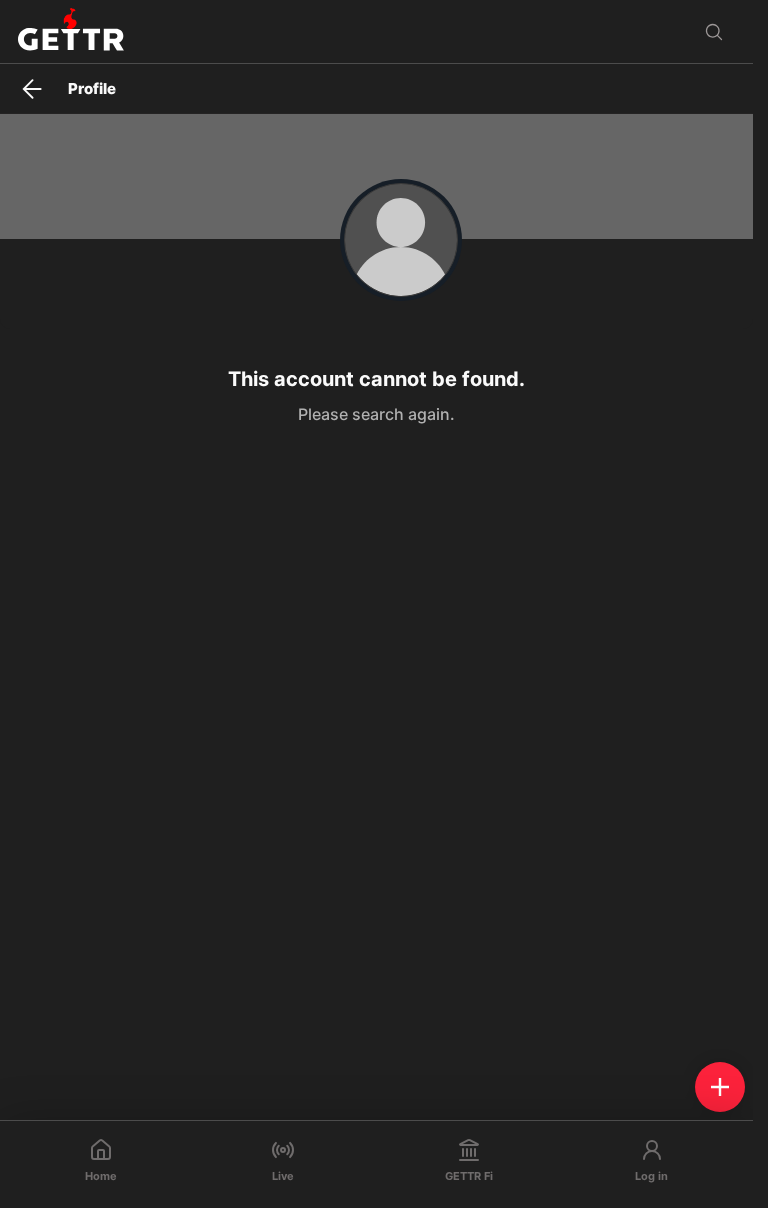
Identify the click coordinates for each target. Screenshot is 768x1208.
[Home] (71, 31)
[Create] (720, 1087)
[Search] (714, 32)
